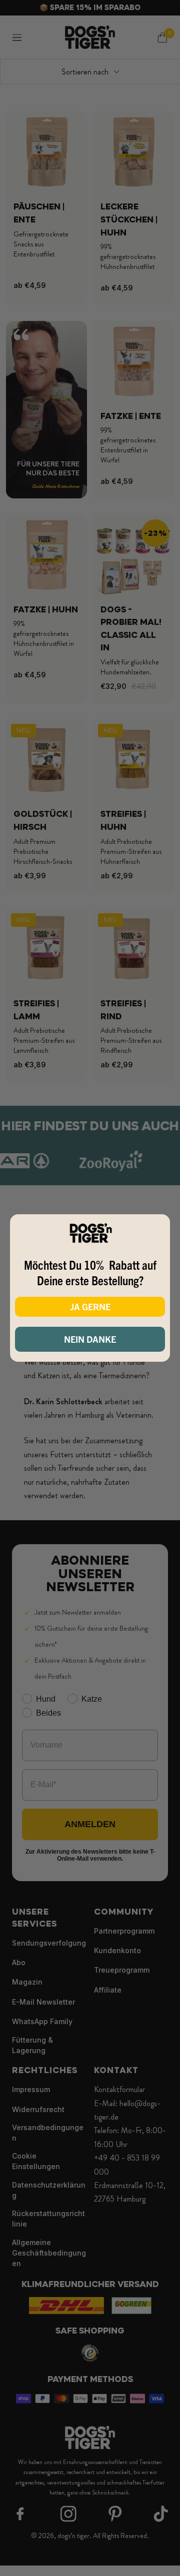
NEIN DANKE (90, 1339)
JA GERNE (90, 1306)
